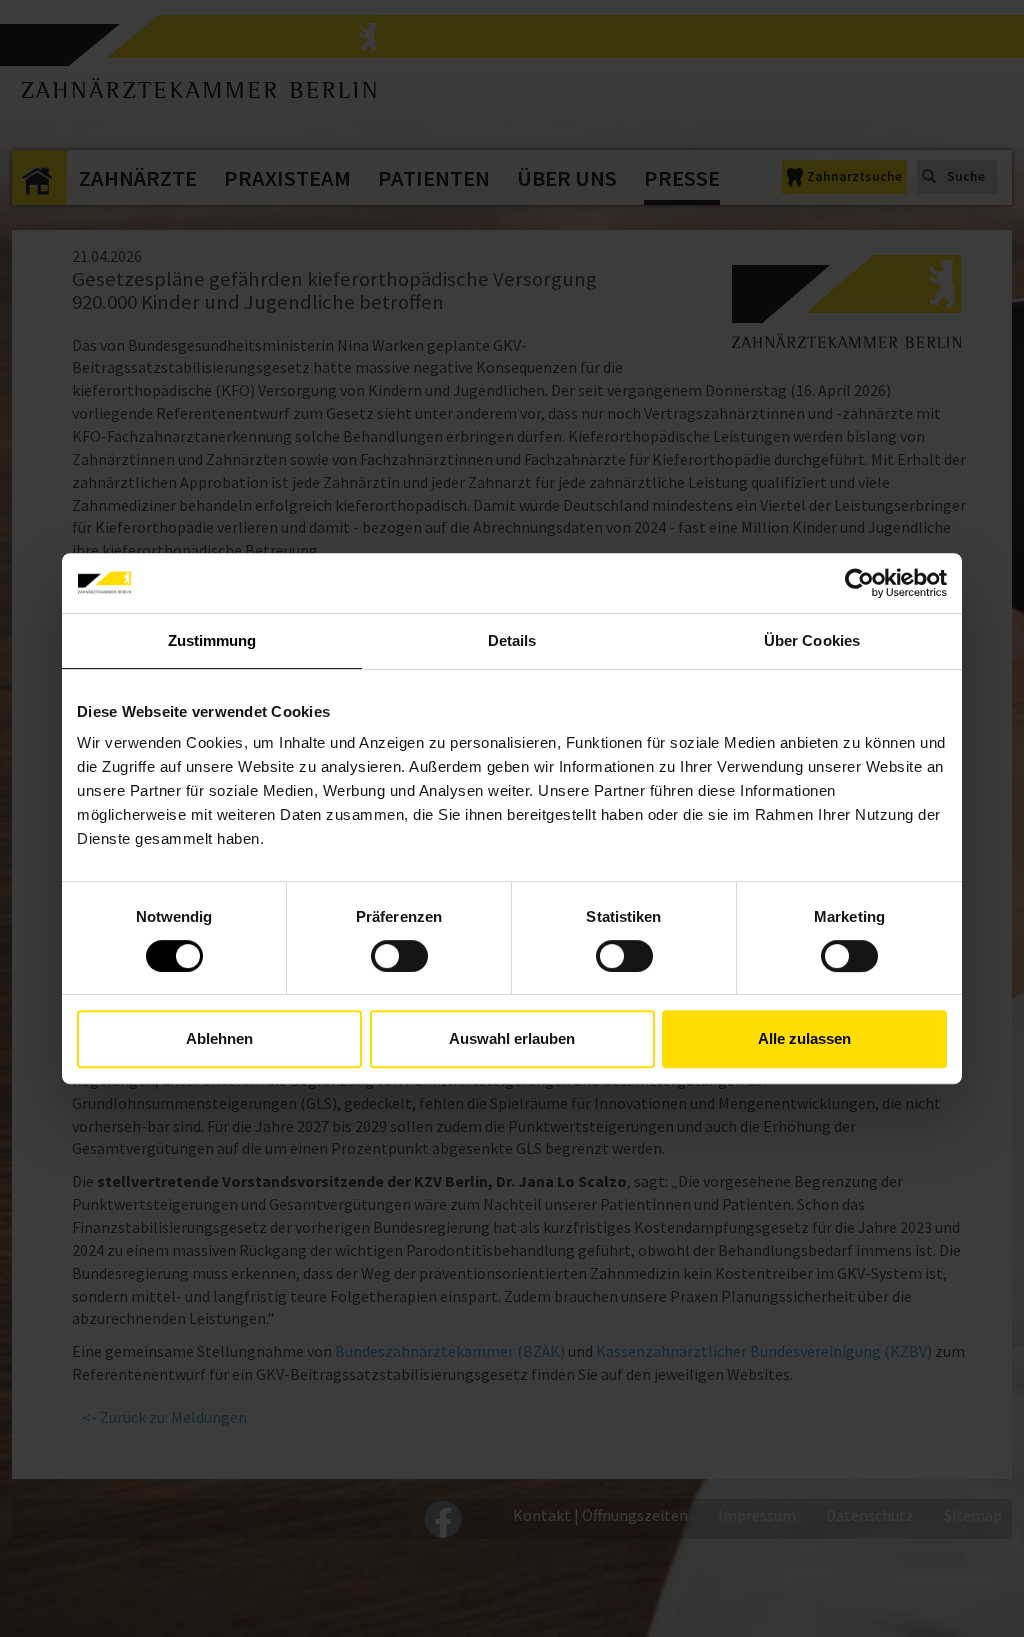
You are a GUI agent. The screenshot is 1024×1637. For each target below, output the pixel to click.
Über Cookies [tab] (812, 640)
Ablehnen (219, 1038)
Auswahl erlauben (512, 1038)
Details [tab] (512, 640)
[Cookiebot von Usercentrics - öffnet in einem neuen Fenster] (859, 583)
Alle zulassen (804, 1038)
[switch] (399, 956)
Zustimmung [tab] (212, 640)
